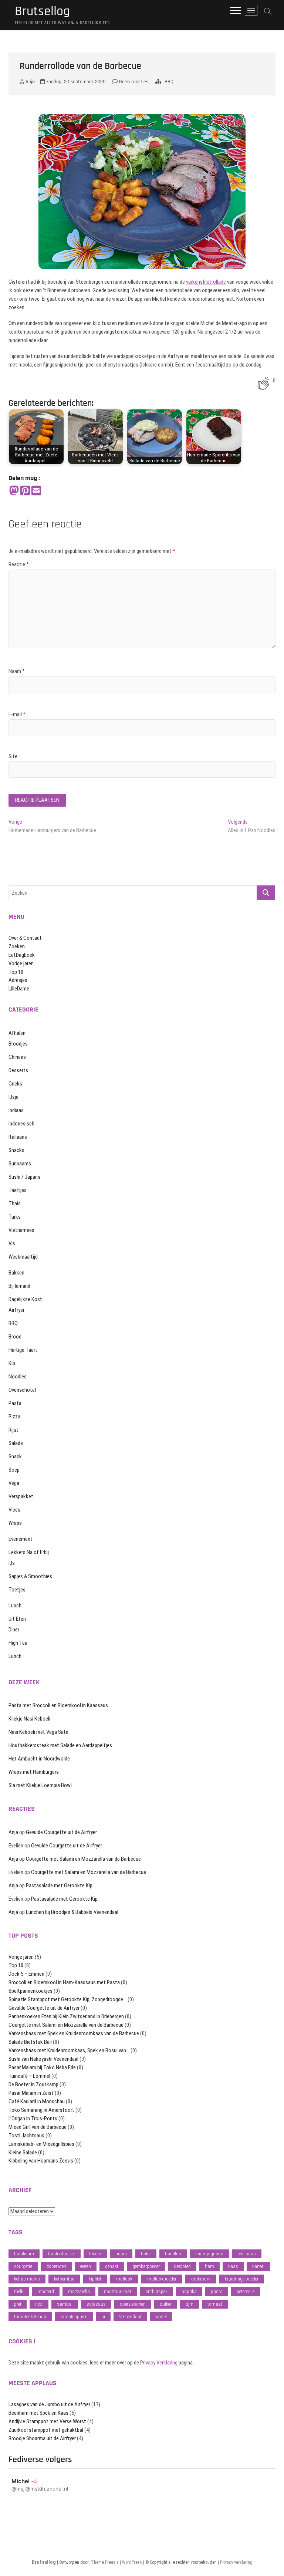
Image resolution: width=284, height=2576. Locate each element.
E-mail (17, 714)
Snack (15, 1456)
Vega (14, 1483)
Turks (15, 1217)
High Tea (18, 1643)
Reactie (19, 564)
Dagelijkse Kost (25, 1299)
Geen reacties (133, 82)
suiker (166, 2304)
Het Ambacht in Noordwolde (39, 1759)
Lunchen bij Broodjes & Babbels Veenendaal (72, 1912)
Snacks (16, 1150)
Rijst (13, 1430)
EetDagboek (22, 955)
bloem (95, 2254)
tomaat (215, 2304)
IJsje (13, 1097)
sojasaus (96, 2304)
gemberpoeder (146, 2266)
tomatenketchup (30, 2317)
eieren (86, 2266)
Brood (15, 1337)
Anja (29, 82)
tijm (190, 2304)
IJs (12, 1563)
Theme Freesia (105, 2562)
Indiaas (16, 1110)
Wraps (15, 1523)
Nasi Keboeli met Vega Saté (38, 1732)
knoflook (124, 2279)
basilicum (24, 2254)
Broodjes (18, 1044)
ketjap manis (27, 2279)
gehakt (112, 2266)
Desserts (18, 1070)
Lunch (15, 1606)
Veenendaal (130, 2317)
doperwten (56, 2266)
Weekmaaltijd (23, 1257)
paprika (189, 2291)
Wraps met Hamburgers (34, 1772)
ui (103, 2317)
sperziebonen (133, 2304)
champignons (209, 2254)
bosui (121, 2254)
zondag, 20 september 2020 (75, 82)
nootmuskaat (118, 2291)
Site (13, 756)
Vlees (14, 1510)
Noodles (18, 1377)
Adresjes (18, 980)
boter (146, 2254)
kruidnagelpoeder (242, 2279)
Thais (15, 1203)
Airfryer (16, 1310)
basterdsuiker (62, 2254)
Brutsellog (42, 11)
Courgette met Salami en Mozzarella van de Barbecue (83, 1859)
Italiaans (18, 1137)
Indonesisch (21, 1124)
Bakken (16, 1273)
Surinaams (20, 1164)
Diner (14, 1630)
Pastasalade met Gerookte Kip (59, 1885)
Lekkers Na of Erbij (29, 1552)
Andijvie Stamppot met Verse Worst (47, 2421)
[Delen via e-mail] (36, 491)
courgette (23, 2266)
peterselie (246, 2291)
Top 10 (16, 972)
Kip (12, 1363)
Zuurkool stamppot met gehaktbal (46, 2430)
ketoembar (64, 2279)
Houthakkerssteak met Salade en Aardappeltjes (60, 1745)
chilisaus (247, 2254)
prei (18, 2304)
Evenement (21, 1539)
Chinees (17, 1057)
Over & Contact (25, 938)
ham (209, 2266)
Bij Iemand (19, 1286)
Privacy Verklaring (159, 2363)
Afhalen (17, 1033)
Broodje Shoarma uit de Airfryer (42, 2438)
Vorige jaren (21, 963)
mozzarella (79, 2291)
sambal (65, 2304)
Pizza (14, 1417)
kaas (233, 2266)
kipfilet (95, 2279)
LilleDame (19, 989)
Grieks (15, 1084)
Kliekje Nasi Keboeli (29, 1719)
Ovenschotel (22, 1390)
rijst (39, 2304)
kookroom (201, 2279)
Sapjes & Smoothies (30, 1576)
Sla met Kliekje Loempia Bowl (40, 1785)
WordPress (132, 2562)
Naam (17, 671)
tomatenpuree (74, 2317)
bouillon (173, 2254)
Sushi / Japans (24, 1177)
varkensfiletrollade (206, 282)
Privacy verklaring (236, 2562)
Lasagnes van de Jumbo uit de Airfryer (49, 2404)
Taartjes (18, 1190)
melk (19, 2291)
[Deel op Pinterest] (25, 491)
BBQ (169, 82)
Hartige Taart (23, 1350)
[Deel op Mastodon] (14, 491)
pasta (217, 2291)
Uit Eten (17, 1619)
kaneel (258, 2266)
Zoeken (17, 946)
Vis (12, 1243)
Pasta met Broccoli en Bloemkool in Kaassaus (58, 1705)
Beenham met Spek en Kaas (38, 2413)
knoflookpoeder (161, 2279)
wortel (161, 2317)
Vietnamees (21, 1230)
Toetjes (17, 1590)
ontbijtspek (156, 2291)
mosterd (46, 2291)
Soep (14, 1470)
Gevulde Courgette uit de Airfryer (61, 1832)
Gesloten (182, 2266)
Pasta (15, 1403)
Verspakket (21, 1496)
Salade (16, 1443)
